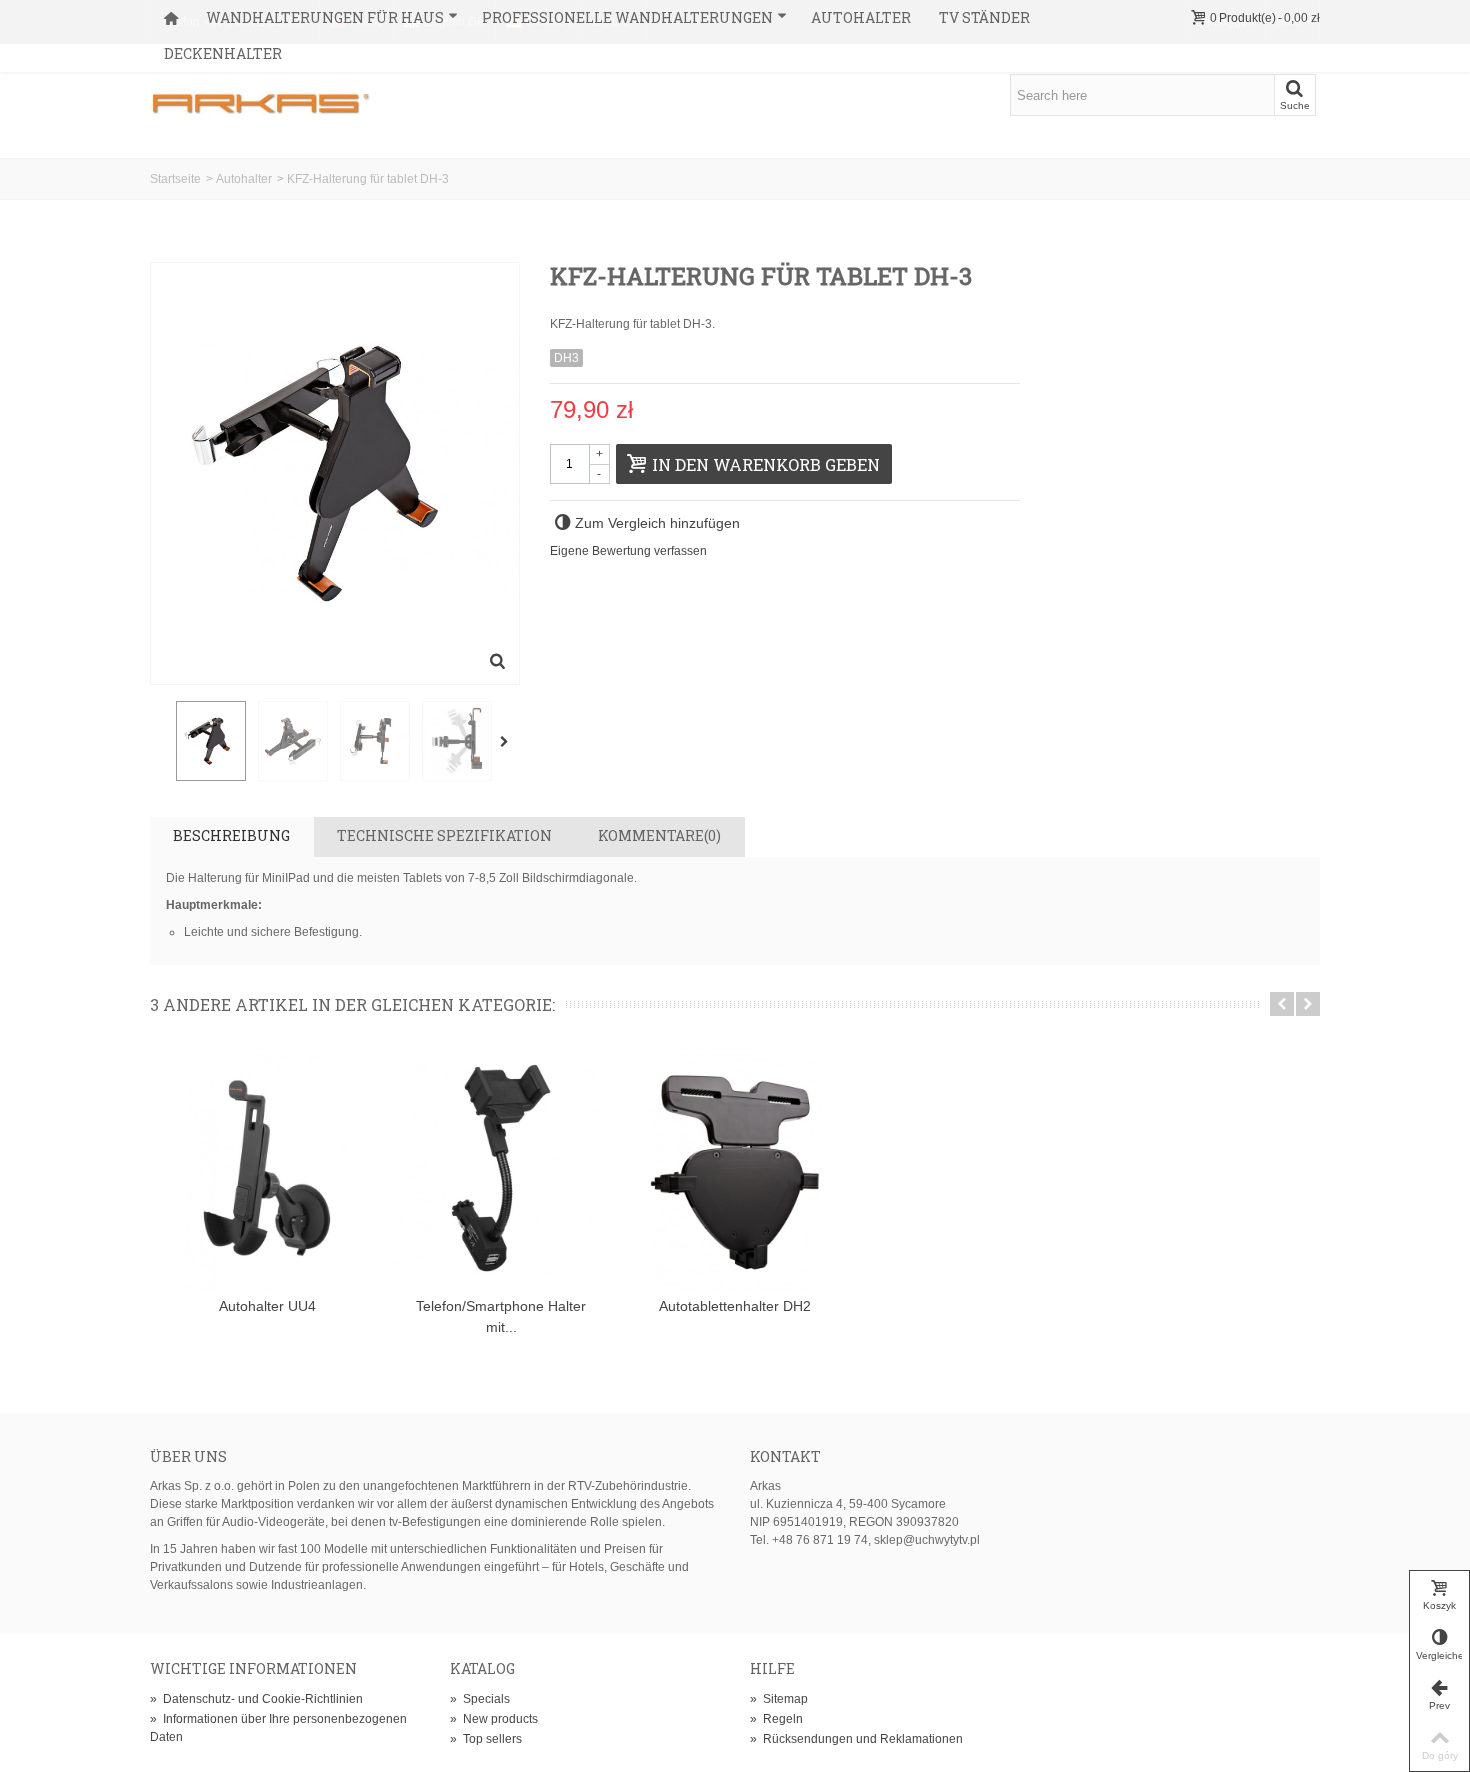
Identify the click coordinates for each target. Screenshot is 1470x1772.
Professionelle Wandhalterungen (627, 17)
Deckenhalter (223, 53)
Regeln (776, 1719)
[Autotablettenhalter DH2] (735, 1168)
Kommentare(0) (659, 835)
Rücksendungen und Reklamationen (856, 1739)
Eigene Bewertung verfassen (628, 551)
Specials (480, 1699)
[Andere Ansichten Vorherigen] (160, 742)
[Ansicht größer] (498, 663)
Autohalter (861, 17)
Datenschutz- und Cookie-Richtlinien (256, 1699)
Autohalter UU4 (267, 1306)
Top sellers (486, 1739)
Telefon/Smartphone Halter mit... (501, 1316)
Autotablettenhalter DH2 (735, 1306)
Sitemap (779, 1699)
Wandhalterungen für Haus (325, 17)
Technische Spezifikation (444, 835)
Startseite (175, 179)
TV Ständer (984, 17)
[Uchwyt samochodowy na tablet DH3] (211, 741)
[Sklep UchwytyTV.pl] (261, 94)
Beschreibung (231, 835)
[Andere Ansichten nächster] (508, 742)
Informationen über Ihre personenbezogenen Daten (278, 1728)
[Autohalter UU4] (267, 1168)
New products (494, 1719)
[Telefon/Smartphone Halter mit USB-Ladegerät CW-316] (501, 1168)
